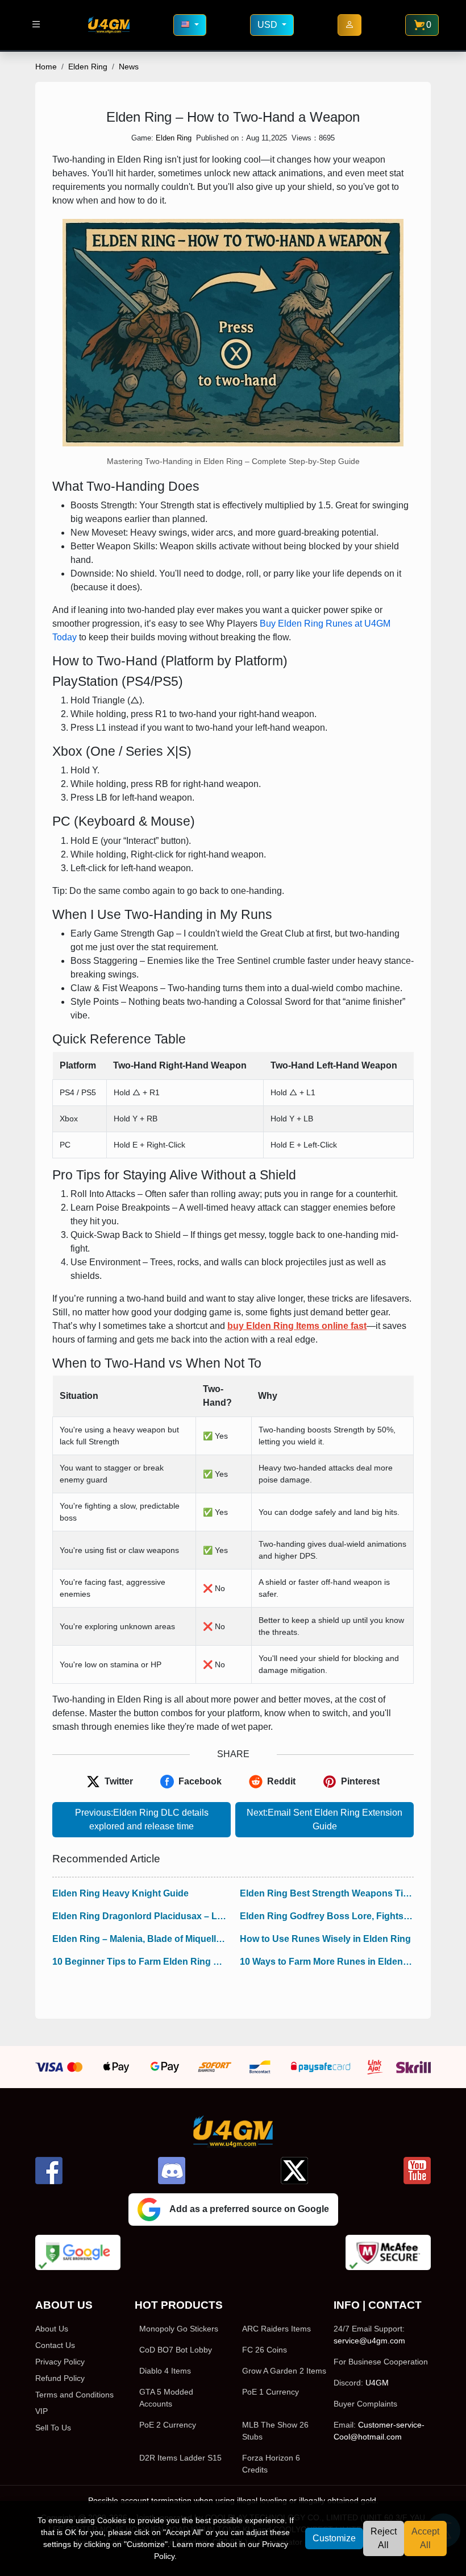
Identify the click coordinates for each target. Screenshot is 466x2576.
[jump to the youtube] (417, 2171)
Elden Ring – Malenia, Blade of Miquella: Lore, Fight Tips (139, 1939)
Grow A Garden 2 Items (284, 2371)
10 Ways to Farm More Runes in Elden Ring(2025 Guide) (327, 1962)
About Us (52, 2329)
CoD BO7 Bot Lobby (176, 2350)
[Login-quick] (349, 25)
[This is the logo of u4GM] (109, 25)
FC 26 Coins (265, 2350)
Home (46, 67)
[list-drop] (36, 25)
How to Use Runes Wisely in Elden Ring (325, 1939)
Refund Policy (60, 2378)
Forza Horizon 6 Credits (271, 2464)
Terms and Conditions (74, 2395)
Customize (334, 2538)
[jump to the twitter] (294, 2171)
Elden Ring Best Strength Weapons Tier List (327, 1893)
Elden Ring (88, 67)
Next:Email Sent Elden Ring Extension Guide (324, 1819)
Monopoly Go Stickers (179, 2329)
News (129, 67)
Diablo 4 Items (165, 2371)
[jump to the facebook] (49, 2171)
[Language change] (190, 25)
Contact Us (55, 2345)
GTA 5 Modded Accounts (166, 2398)
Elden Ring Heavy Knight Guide (120, 1893)
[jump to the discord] (172, 2171)
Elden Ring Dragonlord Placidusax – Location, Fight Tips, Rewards (139, 1916)
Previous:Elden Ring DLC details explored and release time (142, 1819)
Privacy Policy (60, 2362)
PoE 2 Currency (168, 2425)
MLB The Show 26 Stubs (275, 2431)
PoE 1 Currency (271, 2392)
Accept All (425, 2538)
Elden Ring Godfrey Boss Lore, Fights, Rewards (327, 1916)
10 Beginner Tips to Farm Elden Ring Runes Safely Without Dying (139, 1962)
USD (269, 25)
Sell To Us (53, 2428)
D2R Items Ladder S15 (180, 2458)
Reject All (384, 2538)
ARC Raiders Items (276, 2329)
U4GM (377, 2383)
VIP (41, 2411)
